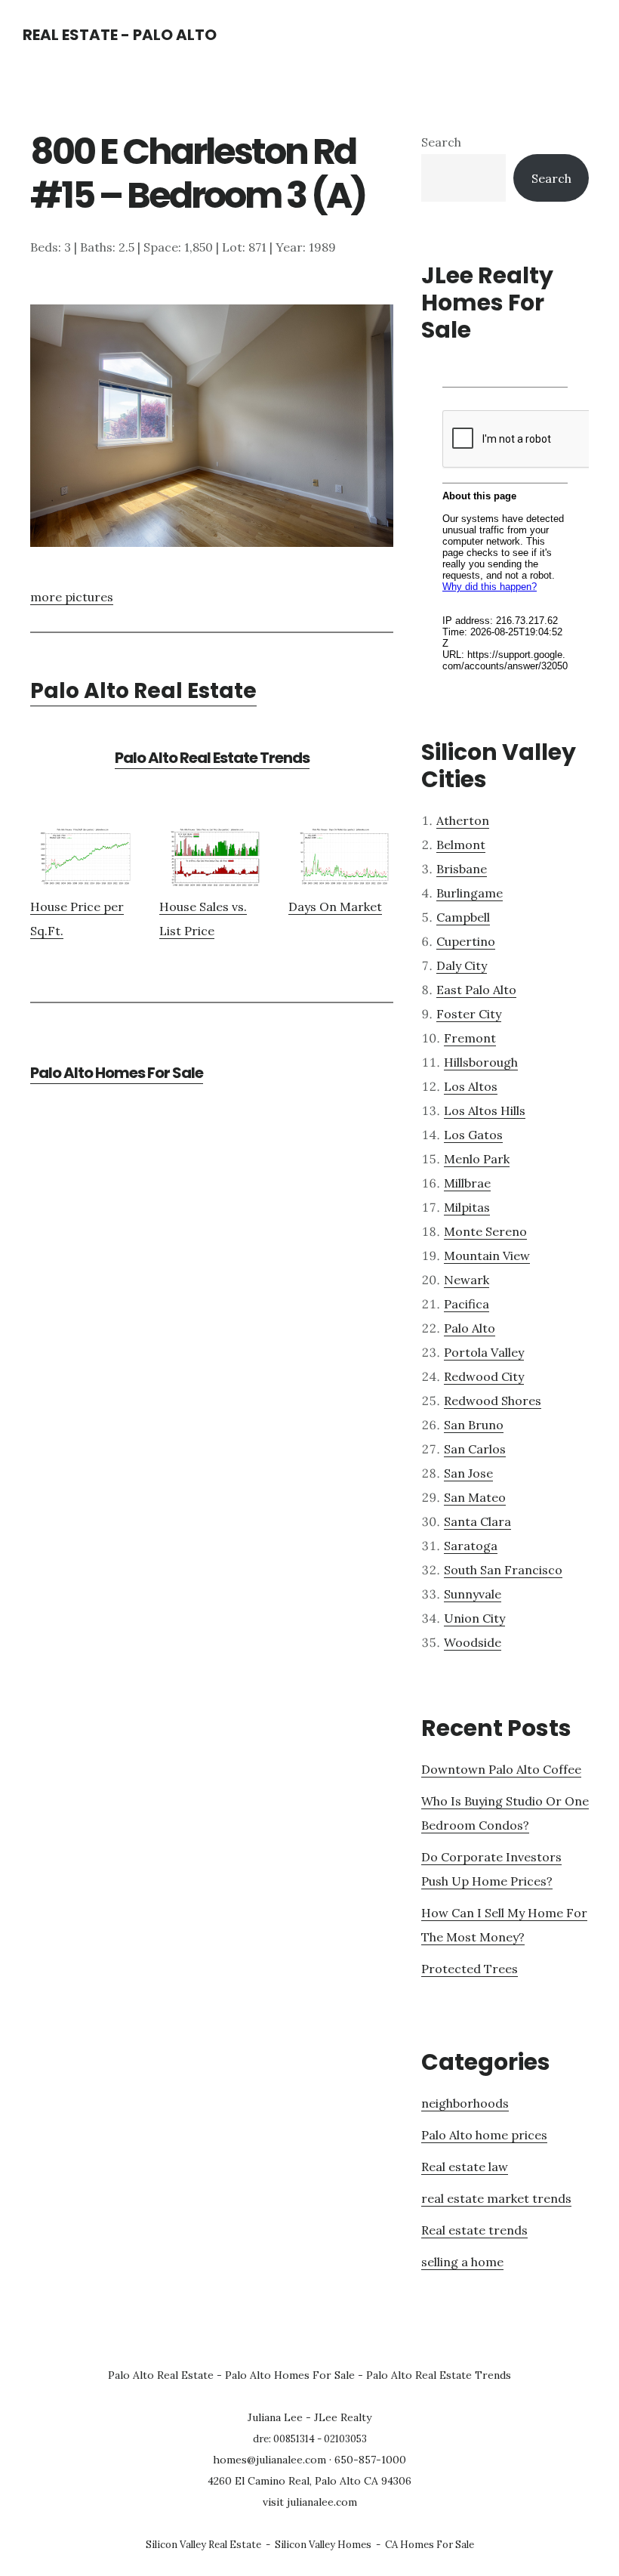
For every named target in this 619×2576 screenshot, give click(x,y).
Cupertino (466, 941)
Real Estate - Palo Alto (120, 35)
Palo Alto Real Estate (143, 691)
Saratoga (471, 1546)
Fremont (470, 1038)
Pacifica (467, 1304)
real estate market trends (496, 2198)
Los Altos (471, 1086)
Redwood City (484, 1376)
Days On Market (335, 907)
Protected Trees (470, 1969)
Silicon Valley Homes (323, 2545)
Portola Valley (484, 1352)
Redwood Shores (493, 1401)
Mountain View (487, 1256)
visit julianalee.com (310, 2502)
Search (441, 142)
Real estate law (465, 2167)
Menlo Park (477, 1159)
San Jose (468, 1473)
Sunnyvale (473, 1594)
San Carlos (475, 1449)
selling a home (462, 2262)
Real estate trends (474, 2230)
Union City (474, 1618)
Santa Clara (477, 1521)
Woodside (473, 1642)
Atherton (463, 820)
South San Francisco (503, 1570)
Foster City (469, 1014)
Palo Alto (470, 1328)
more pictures (72, 597)
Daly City (462, 965)
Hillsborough (481, 1062)
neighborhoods (465, 2103)
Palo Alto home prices (484, 2135)
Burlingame (470, 893)
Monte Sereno (485, 1231)
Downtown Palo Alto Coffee (501, 1769)
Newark (467, 1280)
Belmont (461, 845)
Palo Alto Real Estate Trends (212, 758)
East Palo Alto (476, 990)
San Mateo (475, 1497)
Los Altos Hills (485, 1110)
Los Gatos (473, 1135)
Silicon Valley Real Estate (203, 2545)
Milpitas (467, 1207)
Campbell (463, 917)
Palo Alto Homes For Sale (117, 1073)
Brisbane (462, 869)
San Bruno (474, 1425)
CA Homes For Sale (430, 2545)
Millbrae (467, 1183)
